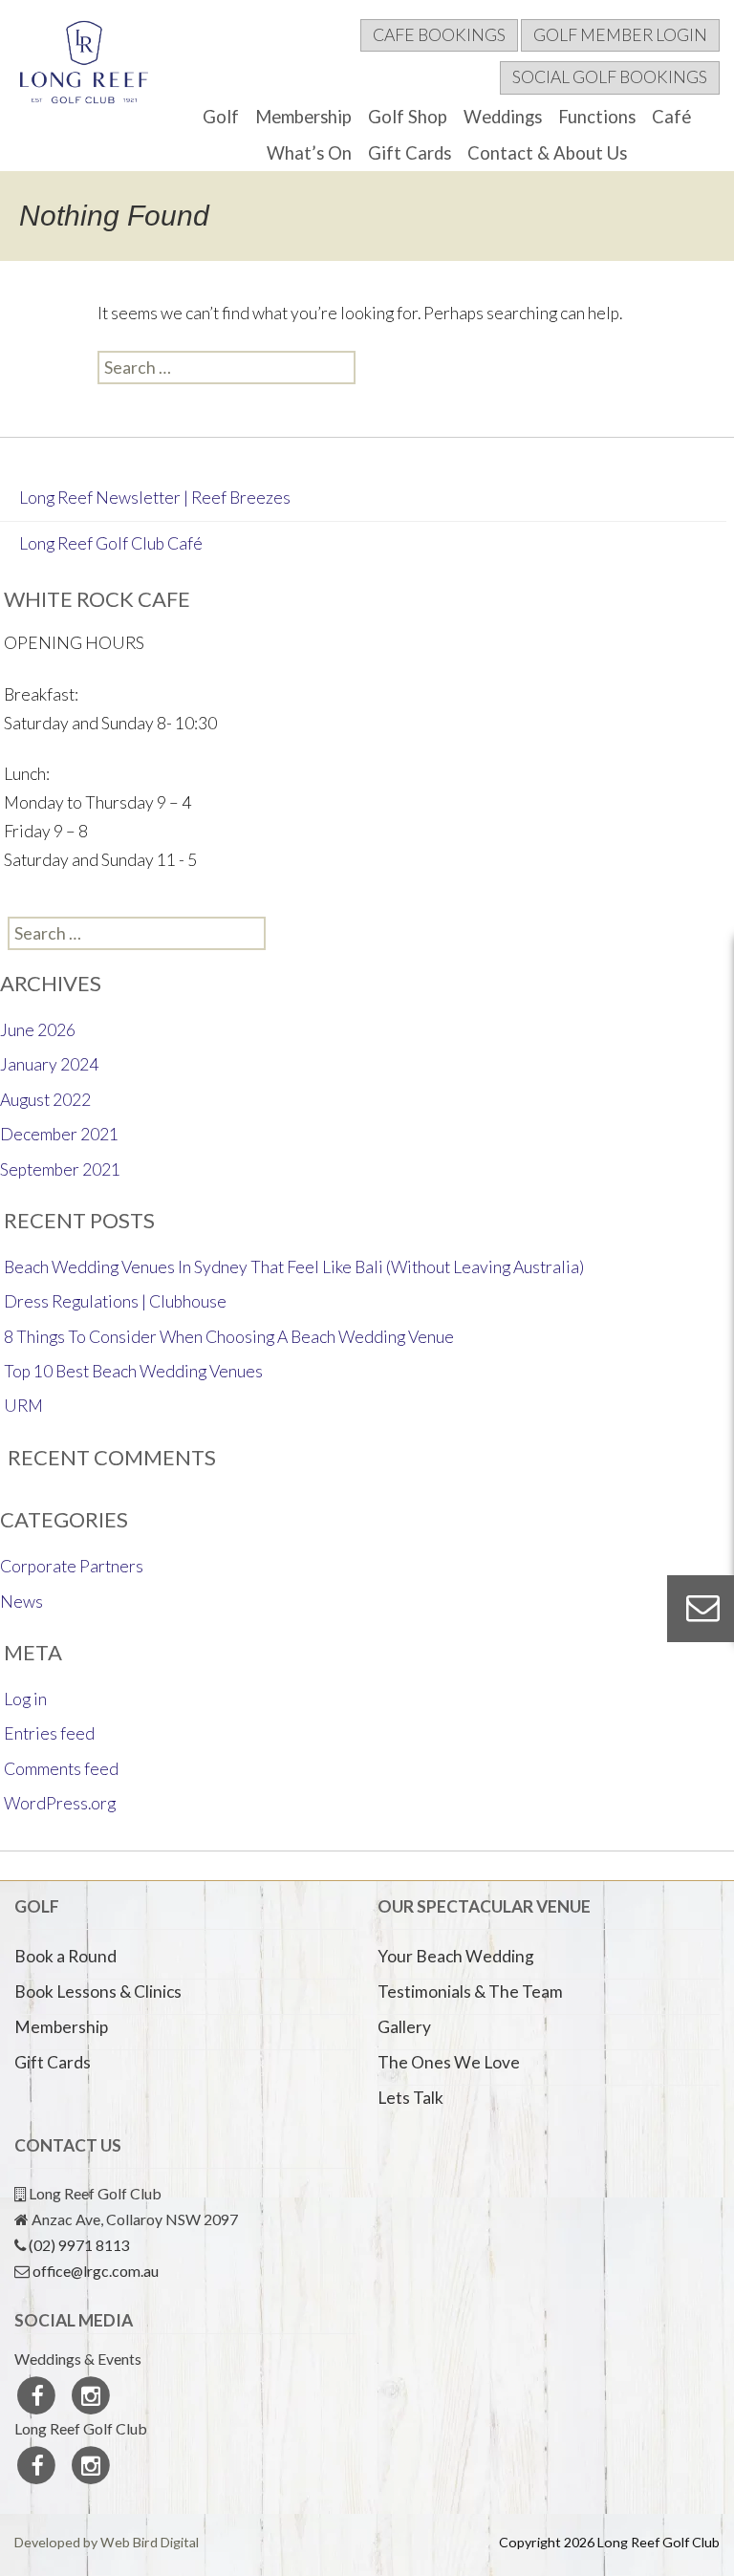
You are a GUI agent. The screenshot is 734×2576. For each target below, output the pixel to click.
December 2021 (59, 1134)
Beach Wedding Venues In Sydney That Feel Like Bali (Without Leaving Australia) (294, 1267)
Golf (221, 117)
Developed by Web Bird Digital (107, 2542)
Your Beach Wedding (456, 1956)
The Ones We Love (449, 2062)
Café (671, 117)
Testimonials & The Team (470, 1992)
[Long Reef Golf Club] (85, 67)
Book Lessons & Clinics (98, 1992)
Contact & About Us (547, 153)
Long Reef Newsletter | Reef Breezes (155, 498)
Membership (303, 117)
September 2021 (60, 1169)
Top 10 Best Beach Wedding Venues (133, 1371)
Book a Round (65, 1956)
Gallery (404, 2027)
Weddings (503, 117)
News (22, 1602)
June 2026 (38, 1030)
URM (23, 1406)
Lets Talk (410, 2098)
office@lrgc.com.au (96, 2271)
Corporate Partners (72, 1566)
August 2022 (45, 1100)
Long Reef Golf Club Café (111, 543)
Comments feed (61, 1769)
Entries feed (49, 1733)
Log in (25, 1699)
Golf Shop (408, 117)
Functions (597, 117)
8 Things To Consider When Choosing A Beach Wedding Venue (229, 1337)
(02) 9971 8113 (79, 2245)
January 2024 (49, 1064)
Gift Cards (410, 153)
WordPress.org (60, 1803)
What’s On (309, 153)
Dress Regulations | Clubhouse (115, 1301)
